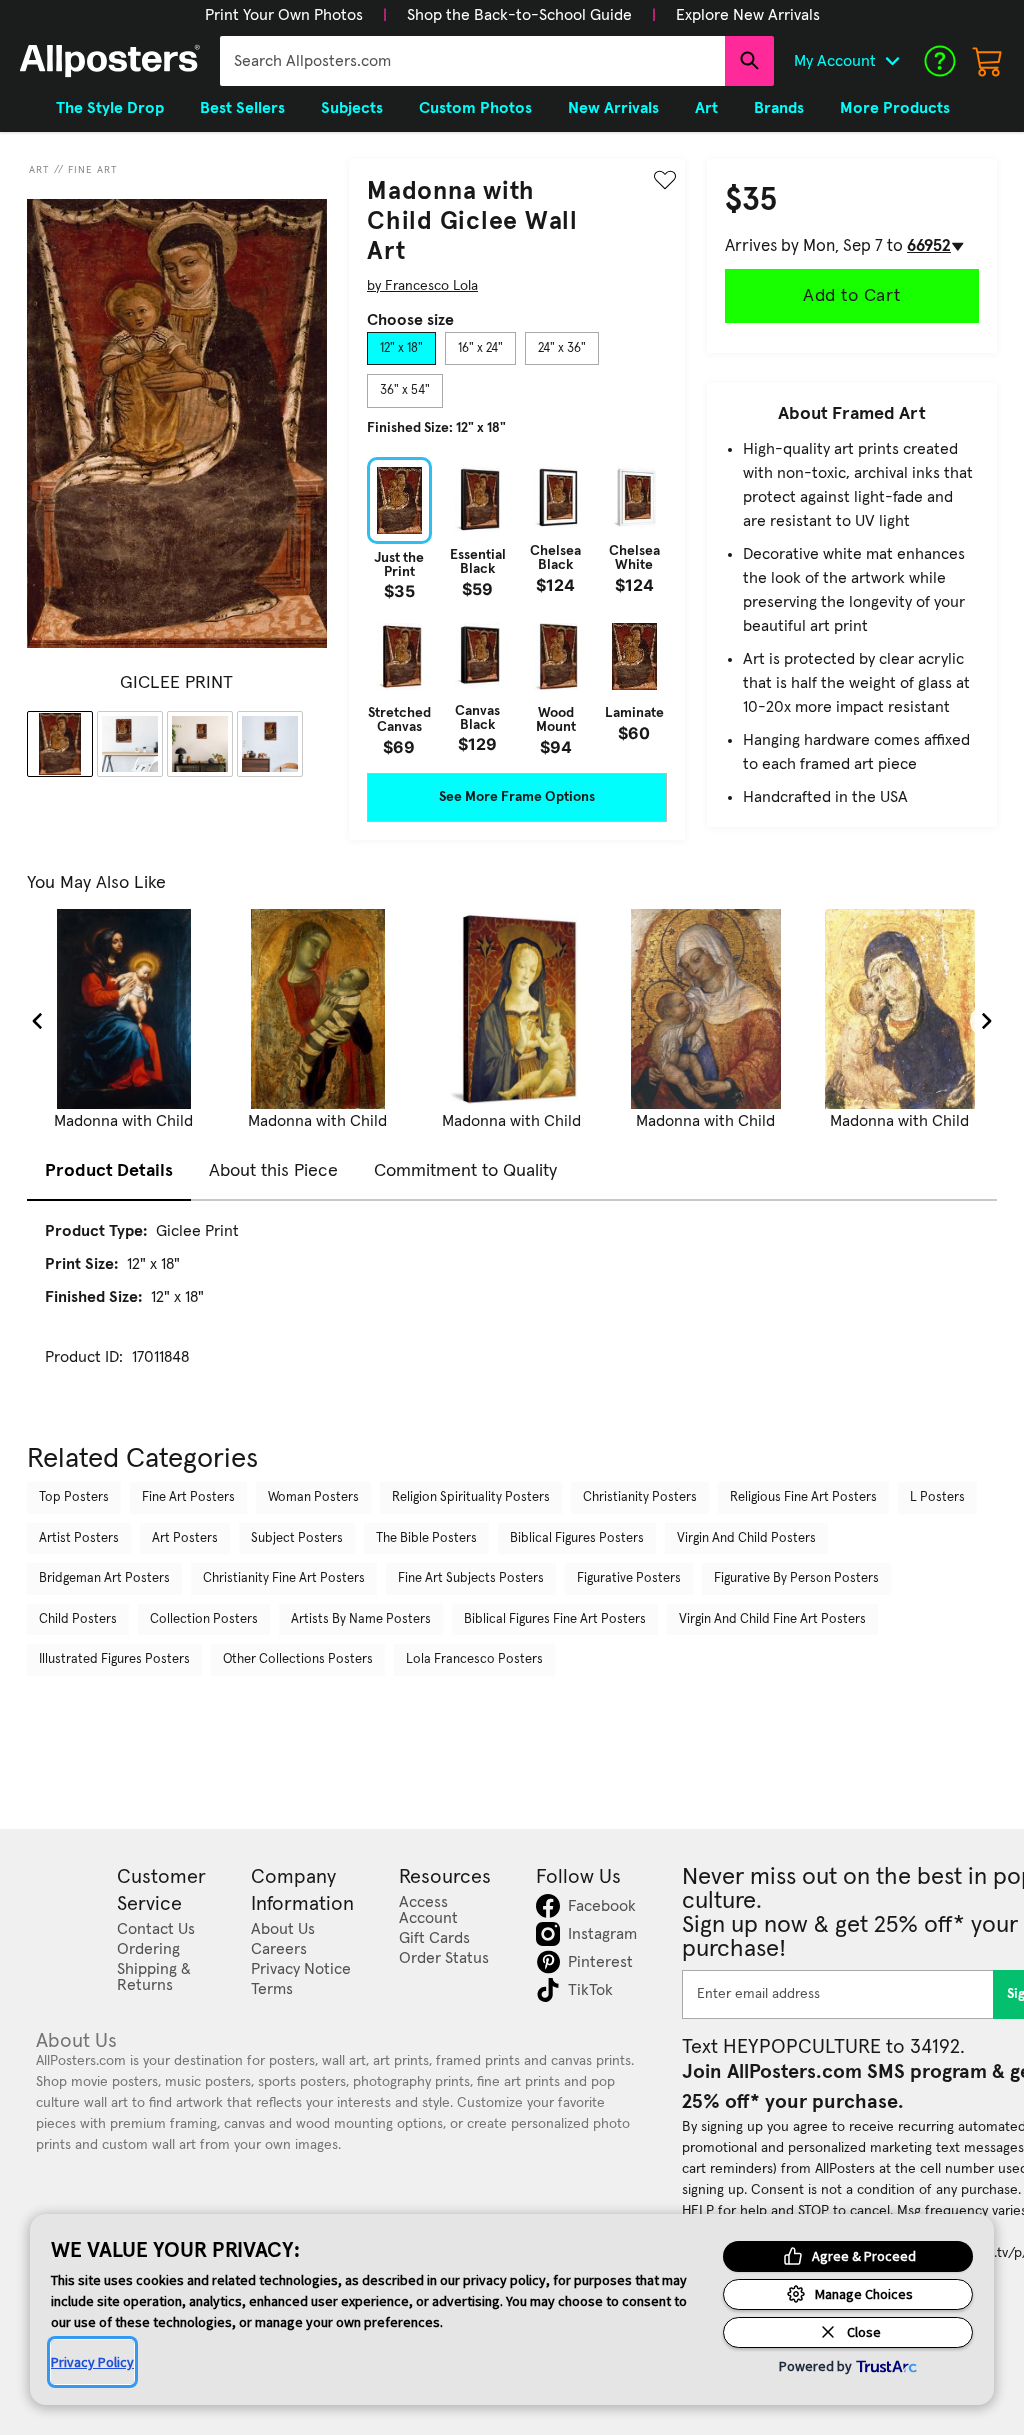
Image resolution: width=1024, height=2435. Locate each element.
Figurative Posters (629, 1578)
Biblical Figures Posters (577, 1538)
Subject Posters (297, 1538)
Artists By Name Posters (361, 1619)
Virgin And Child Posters (746, 1538)
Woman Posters (313, 1497)
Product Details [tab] (109, 1171)
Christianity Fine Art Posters (284, 1578)
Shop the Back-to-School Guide (519, 15)
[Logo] (110, 61)
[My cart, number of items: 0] (988, 61)
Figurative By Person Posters (796, 1578)
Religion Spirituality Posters (471, 1497)
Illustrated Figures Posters (114, 1659)
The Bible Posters (426, 1538)
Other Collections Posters (298, 1659)
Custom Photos (475, 108)
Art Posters (185, 1538)
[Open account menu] (892, 61)
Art (39, 170)
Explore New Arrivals (748, 15)
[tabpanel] (517, 606)
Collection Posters (204, 1619)
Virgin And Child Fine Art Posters (772, 1619)
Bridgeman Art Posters (104, 1578)
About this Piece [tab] (273, 1171)
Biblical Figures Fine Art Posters (555, 1619)
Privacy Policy (92, 2362)
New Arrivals (613, 108)
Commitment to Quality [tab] (465, 1171)
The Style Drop (110, 108)
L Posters (937, 1497)
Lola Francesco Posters (474, 1659)
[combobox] (472, 61)
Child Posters (78, 1619)
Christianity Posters (640, 1497)
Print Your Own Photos (284, 15)
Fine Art (93, 170)
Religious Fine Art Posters (803, 1497)
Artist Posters (79, 1538)
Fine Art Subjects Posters (471, 1578)
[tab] (401, 349)
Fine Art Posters (188, 1497)
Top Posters (74, 1497)
